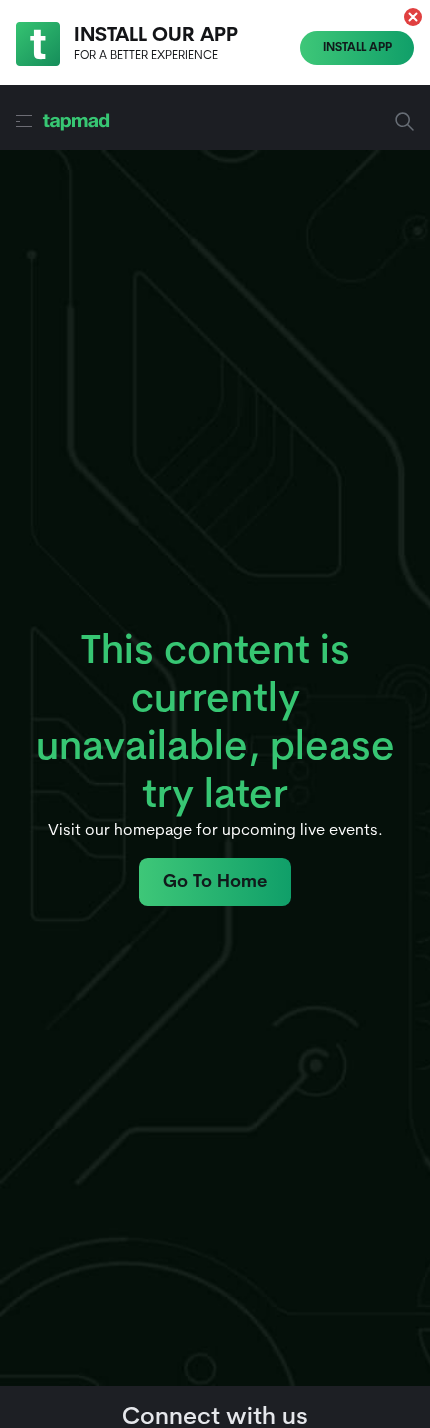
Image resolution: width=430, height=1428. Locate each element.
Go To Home (215, 882)
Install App (357, 48)
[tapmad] (76, 121)
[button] (413, 17)
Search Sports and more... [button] (290, 121)
